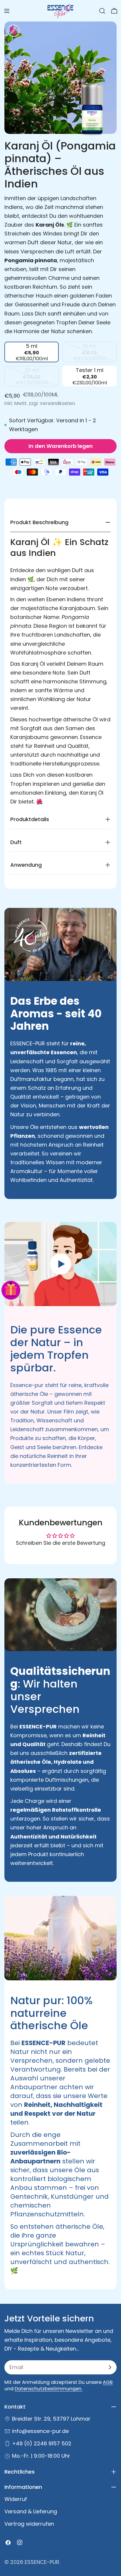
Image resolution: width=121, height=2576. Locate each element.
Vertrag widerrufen (29, 2524)
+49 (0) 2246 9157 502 (42, 2443)
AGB (108, 2382)
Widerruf (16, 2499)
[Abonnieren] (110, 2367)
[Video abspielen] (60, 1264)
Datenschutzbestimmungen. (48, 2389)
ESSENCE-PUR (42, 2562)
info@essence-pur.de (40, 2431)
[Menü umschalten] (7, 11)
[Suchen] (102, 11)
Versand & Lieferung (31, 2511)
